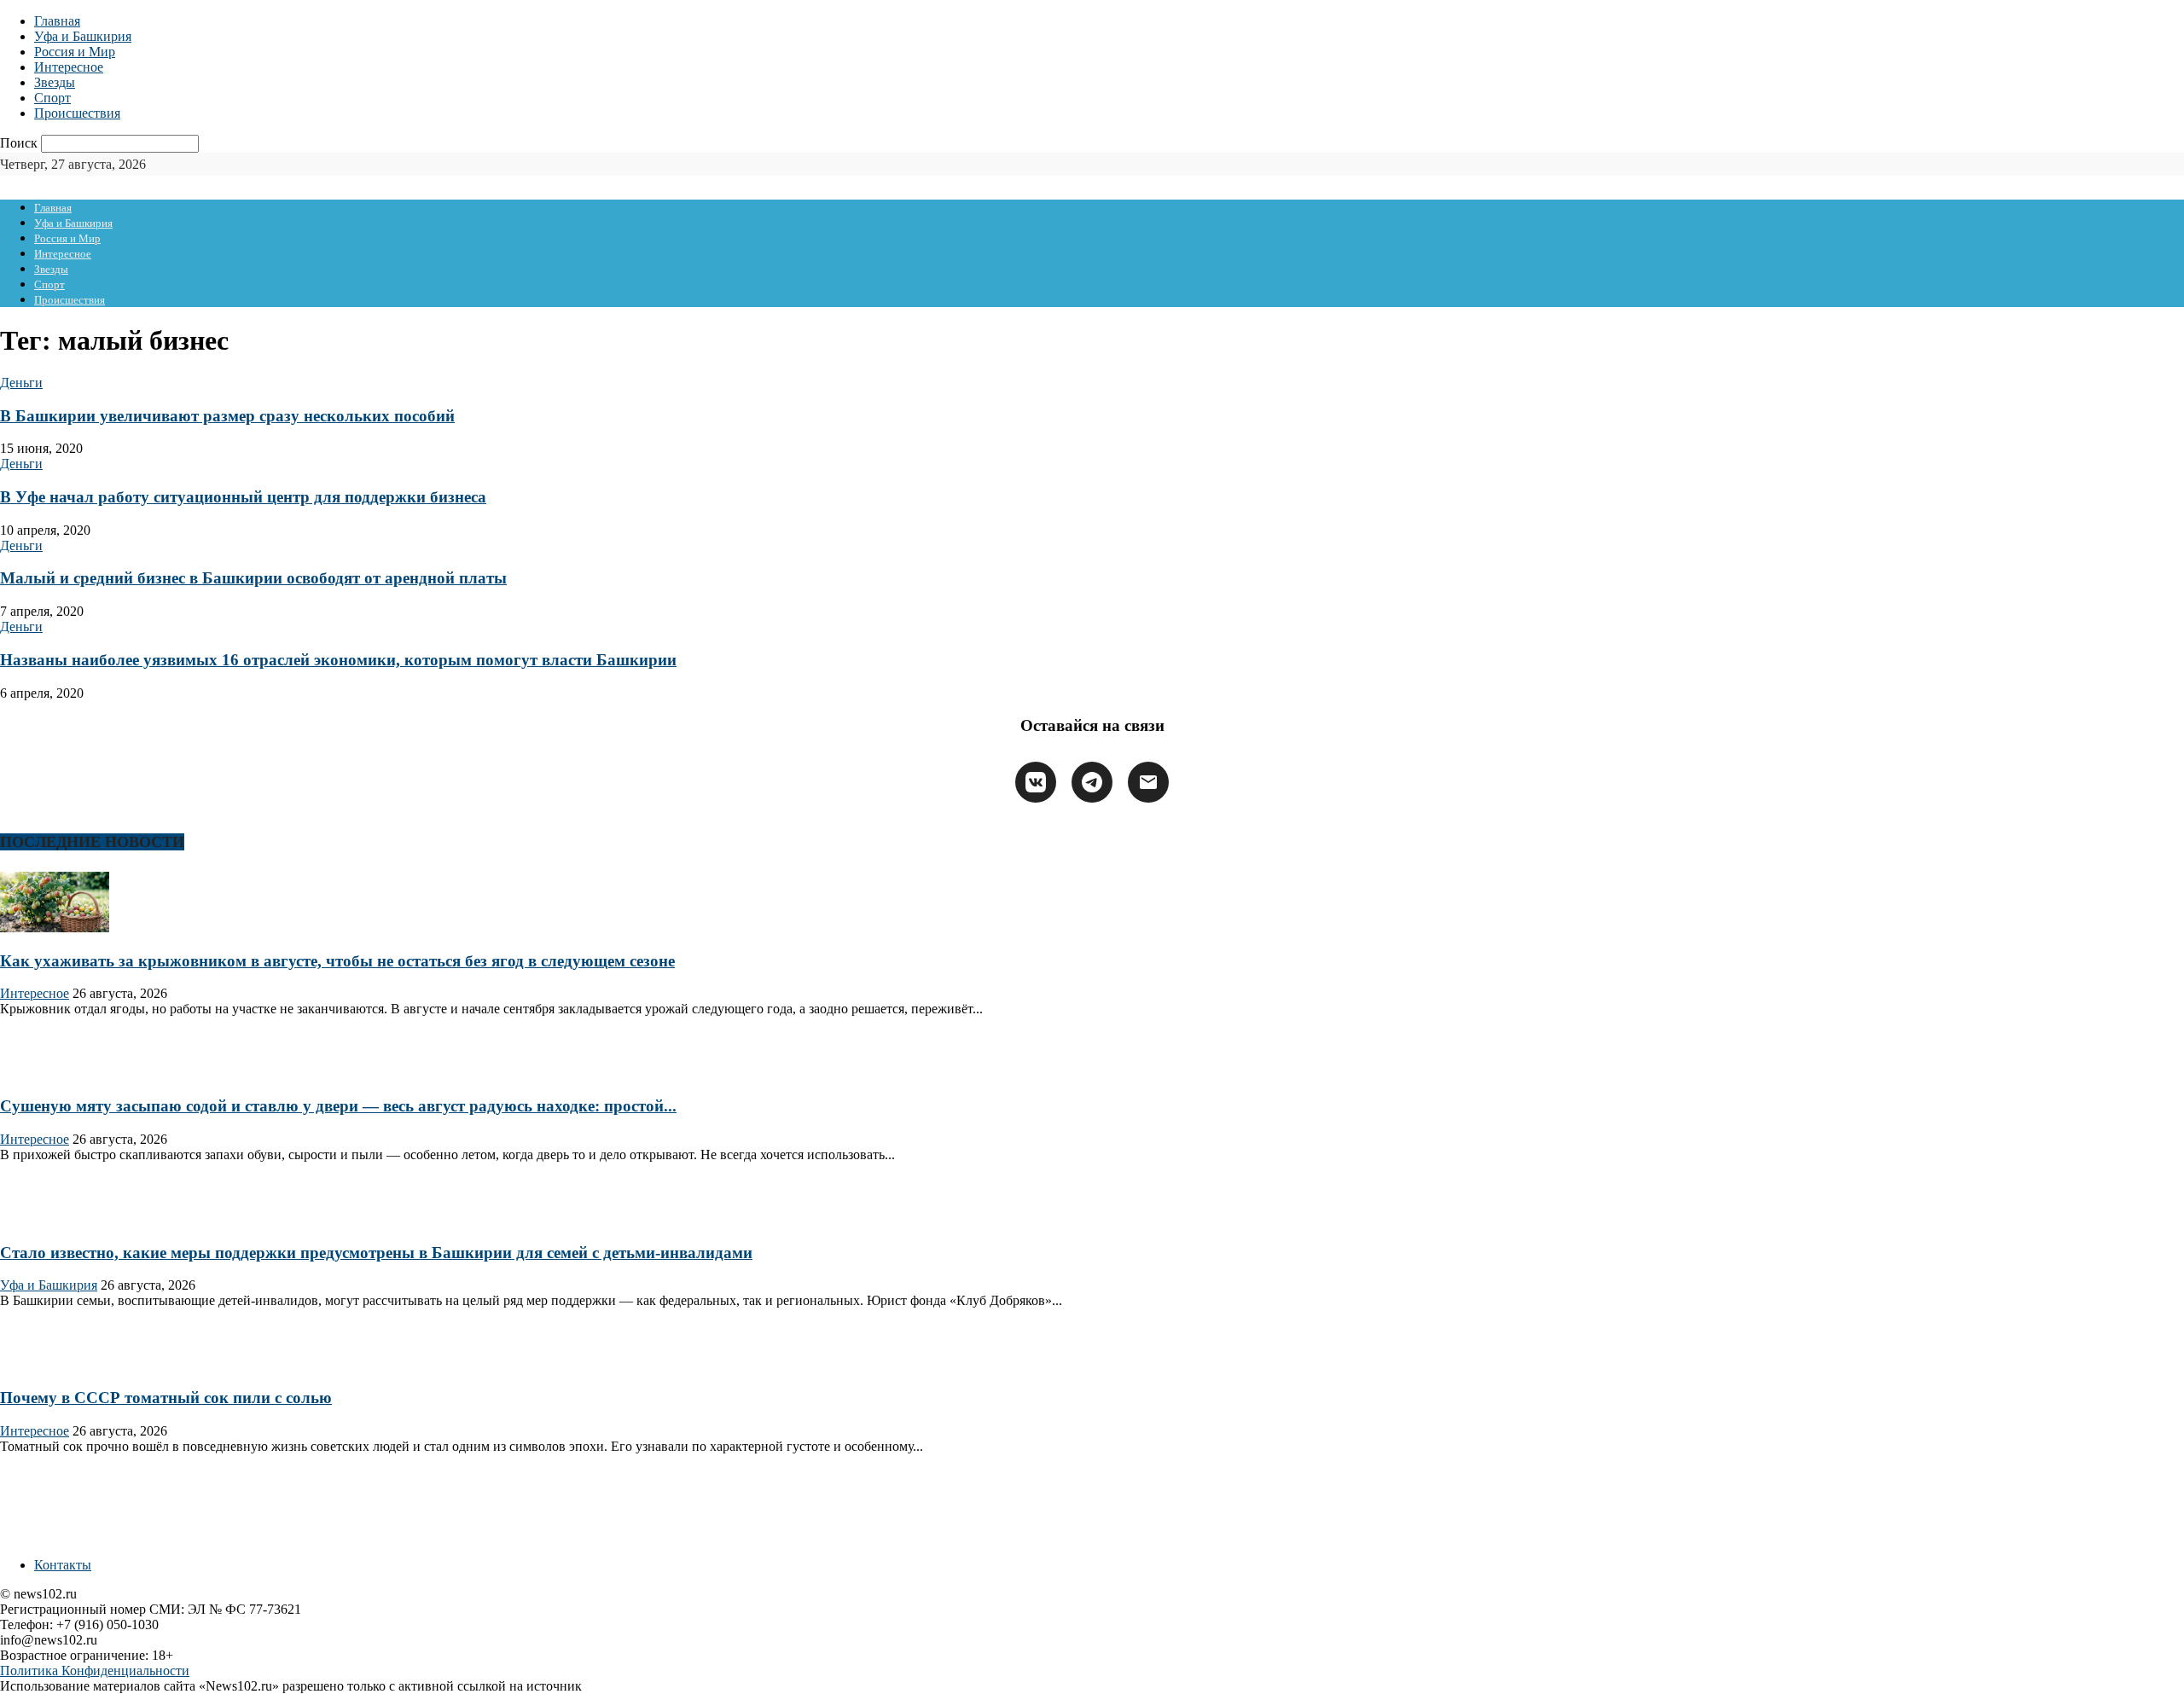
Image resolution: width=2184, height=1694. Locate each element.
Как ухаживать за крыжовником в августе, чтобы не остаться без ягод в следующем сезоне (337, 961)
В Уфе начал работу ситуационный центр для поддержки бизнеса (243, 497)
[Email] (1148, 782)
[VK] (1036, 782)
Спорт (52, 98)
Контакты (63, 1565)
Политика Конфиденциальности (95, 1671)
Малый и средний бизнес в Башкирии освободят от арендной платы (253, 578)
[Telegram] (1092, 782)
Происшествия (77, 113)
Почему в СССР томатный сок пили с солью (166, 1398)
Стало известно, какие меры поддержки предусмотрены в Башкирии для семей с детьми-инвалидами (376, 1253)
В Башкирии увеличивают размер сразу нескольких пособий (227, 416)
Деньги (21, 383)
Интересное (69, 67)
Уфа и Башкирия (83, 36)
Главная (57, 21)
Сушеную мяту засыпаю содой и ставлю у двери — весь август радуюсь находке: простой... (338, 1106)
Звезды (55, 82)
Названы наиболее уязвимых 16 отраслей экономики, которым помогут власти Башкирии (338, 660)
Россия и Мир (75, 52)
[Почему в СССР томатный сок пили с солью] (55, 1364)
